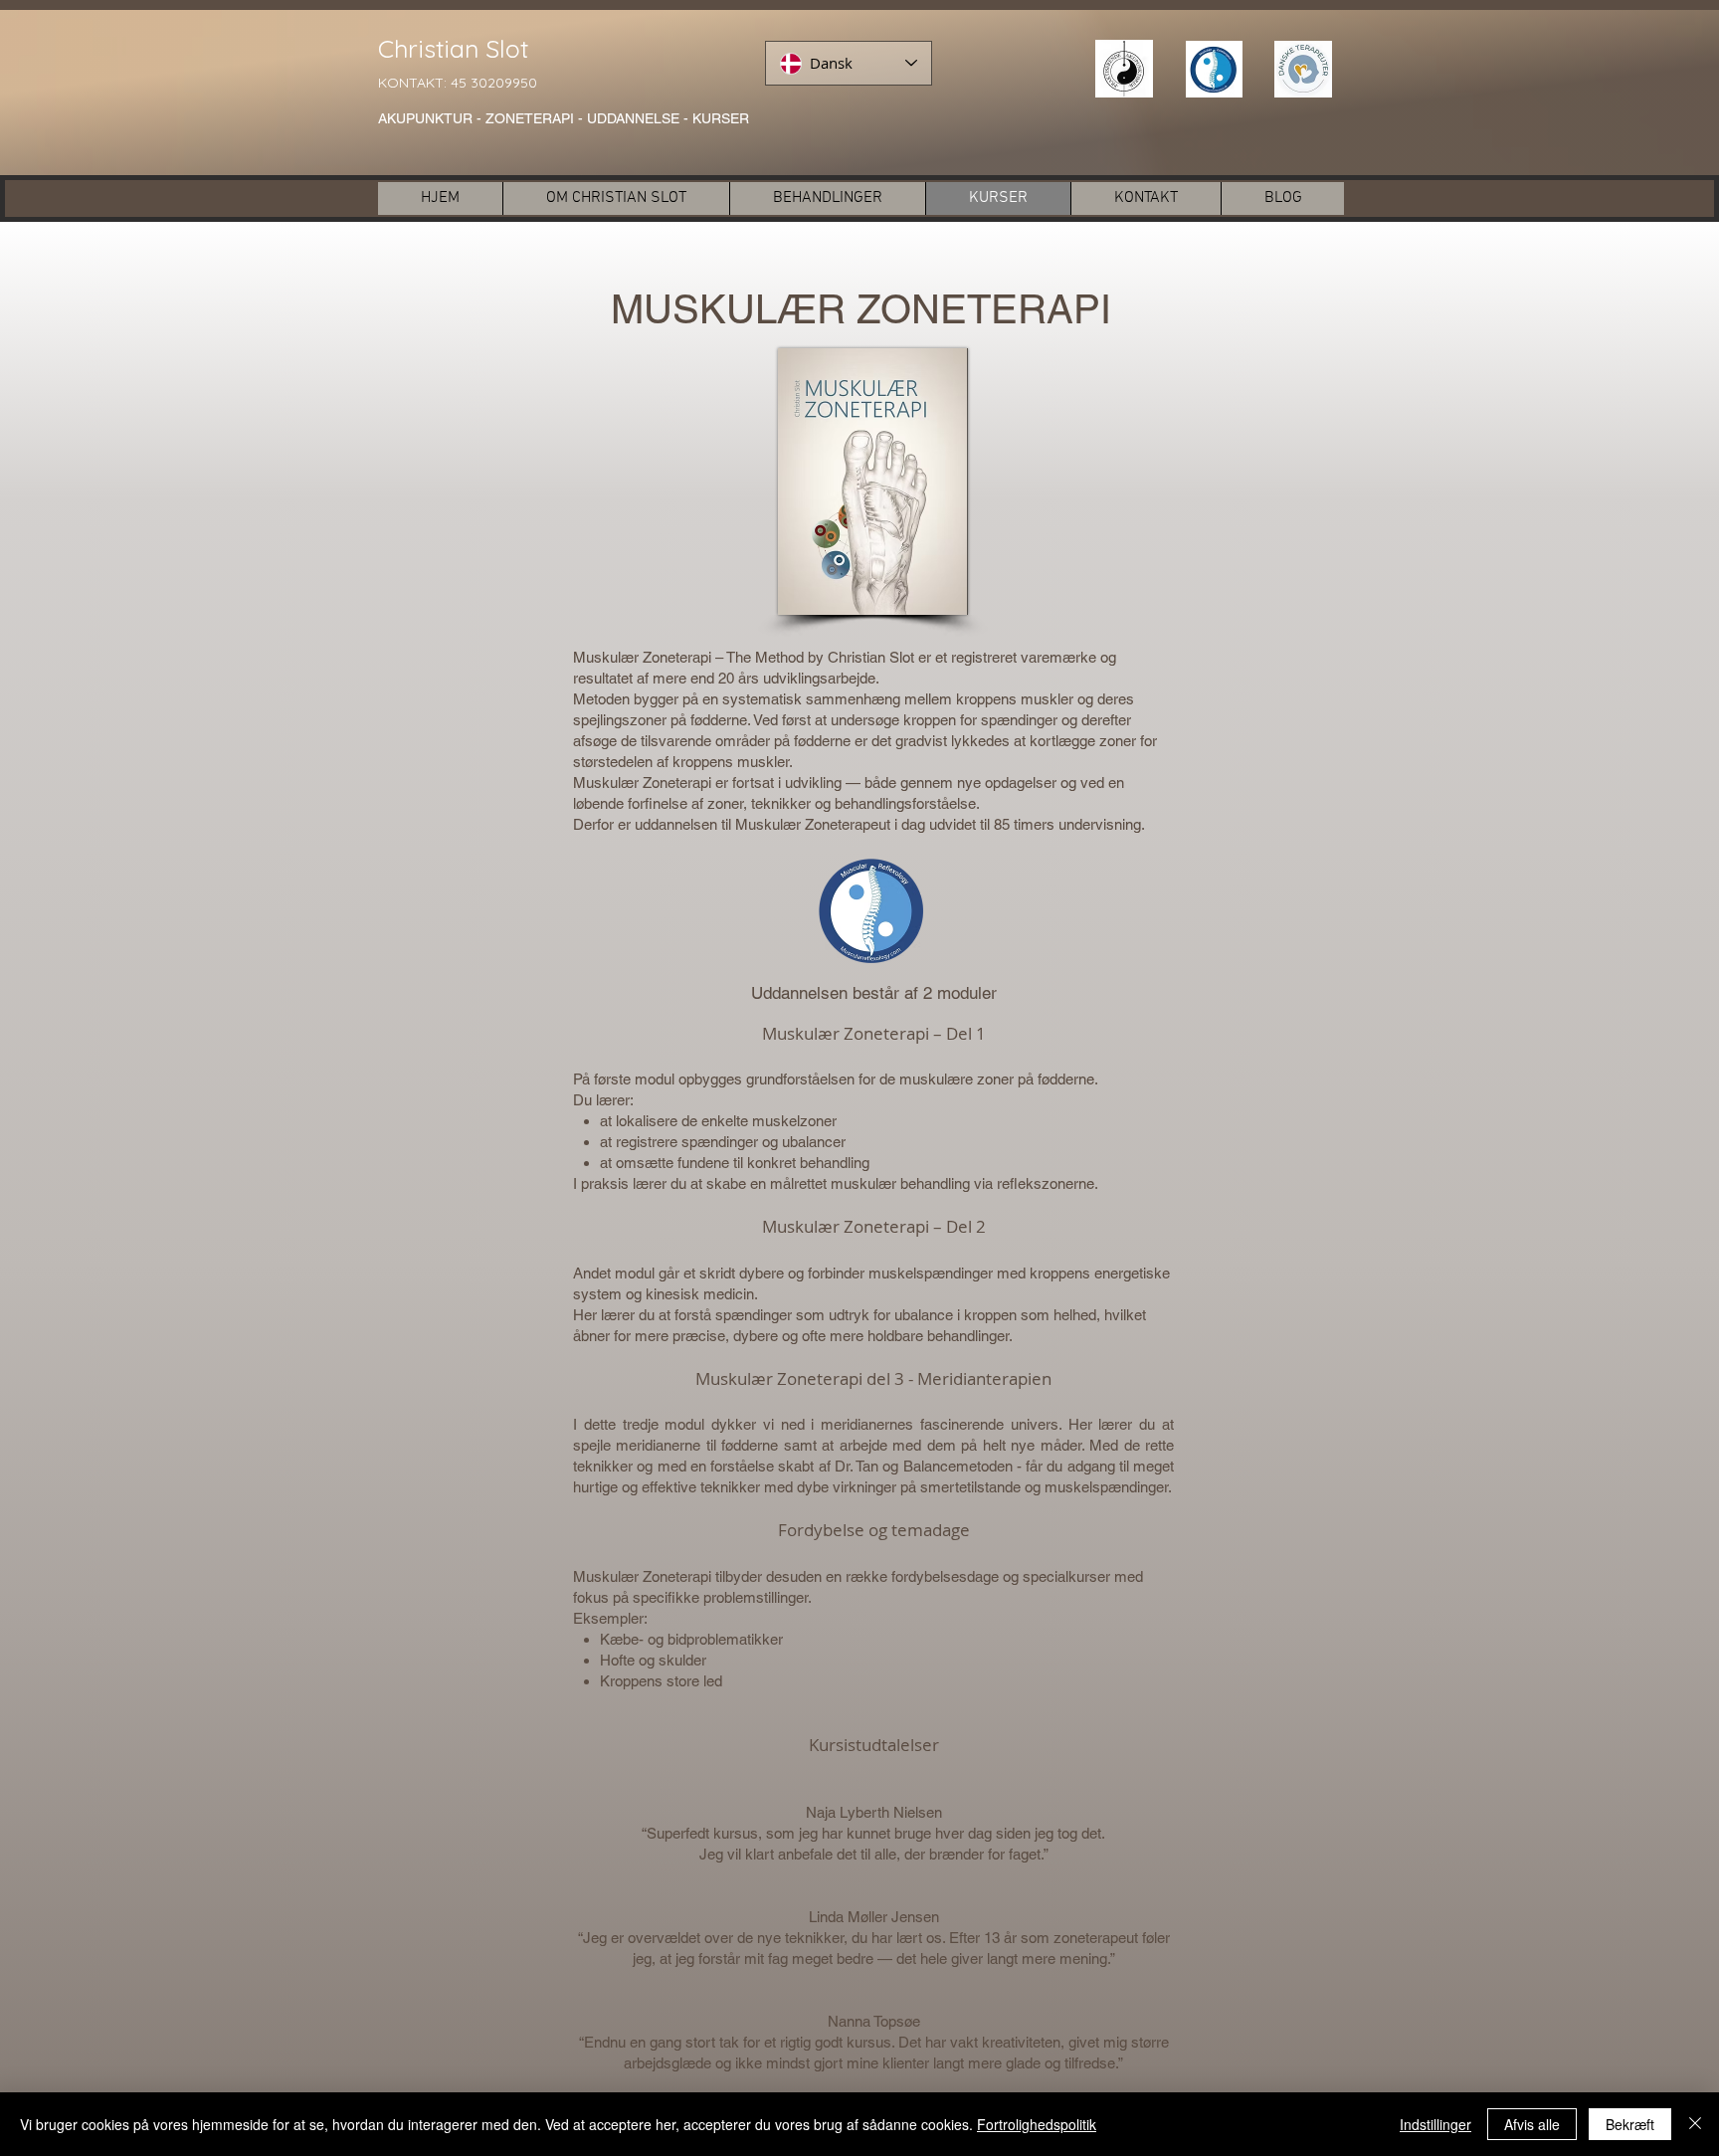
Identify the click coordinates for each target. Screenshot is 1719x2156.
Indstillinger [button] (1435, 2124)
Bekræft (1630, 2124)
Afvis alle (1532, 2124)
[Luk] (1695, 2124)
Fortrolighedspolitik (1037, 2124)
